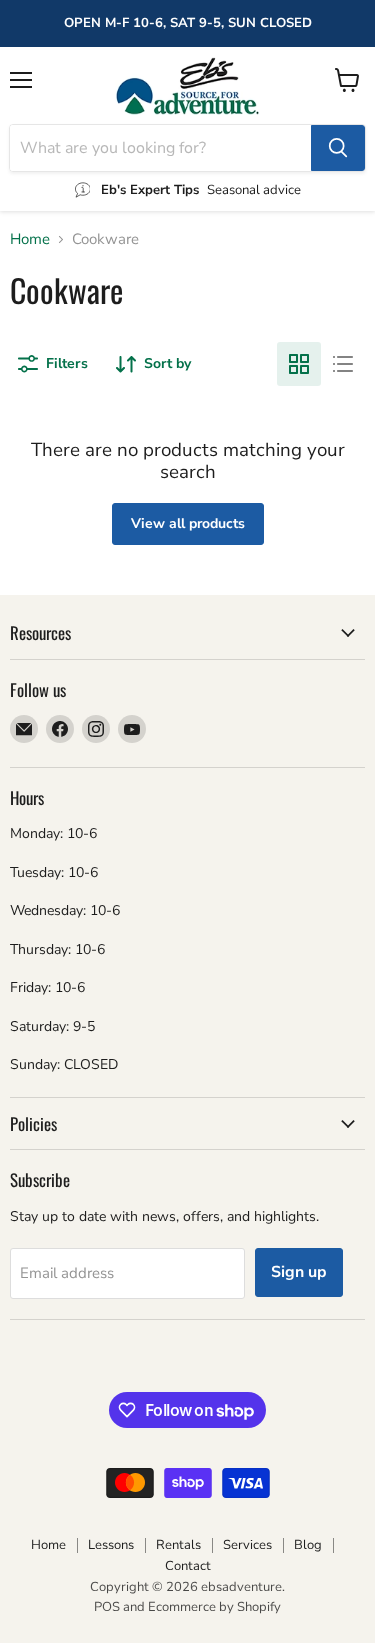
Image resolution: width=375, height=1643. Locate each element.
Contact (188, 1566)
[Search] (338, 148)
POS (107, 1607)
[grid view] (299, 364)
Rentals (178, 1545)
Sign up (299, 1272)
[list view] (343, 364)
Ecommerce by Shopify (214, 1607)
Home (30, 239)
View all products (188, 523)
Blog (308, 1545)
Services (247, 1545)
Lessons (111, 1545)
